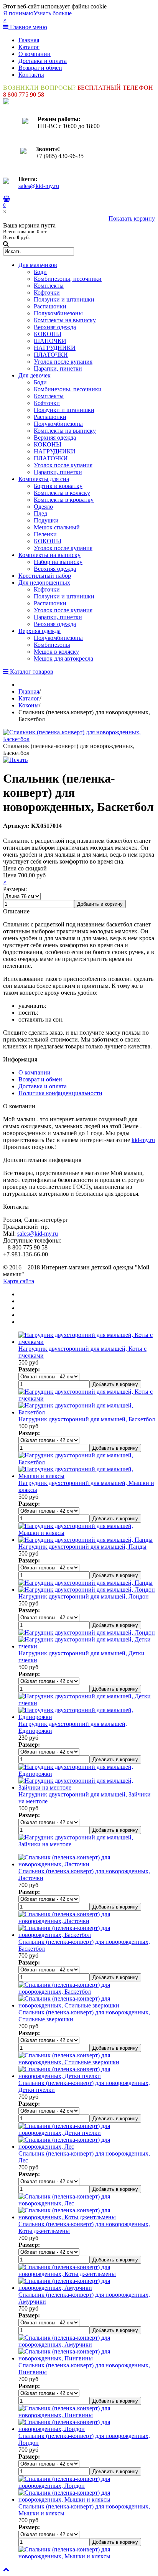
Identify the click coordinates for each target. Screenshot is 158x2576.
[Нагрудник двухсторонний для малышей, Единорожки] (87, 1717)
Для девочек (35, 375)
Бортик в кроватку (58, 486)
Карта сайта (19, 1281)
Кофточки (47, 293)
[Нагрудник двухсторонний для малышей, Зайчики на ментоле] (87, 1787)
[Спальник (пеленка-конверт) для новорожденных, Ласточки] (87, 1864)
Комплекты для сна (44, 479)
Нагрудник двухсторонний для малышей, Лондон (84, 1596)
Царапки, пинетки (58, 368)
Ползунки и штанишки (64, 299)
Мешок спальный (57, 527)
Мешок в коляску (56, 652)
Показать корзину (132, 218)
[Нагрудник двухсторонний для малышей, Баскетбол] (87, 1412)
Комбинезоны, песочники (68, 279)
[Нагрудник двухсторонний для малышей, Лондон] (87, 1590)
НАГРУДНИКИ (55, 348)
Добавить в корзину (100, 904)
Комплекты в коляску (62, 493)
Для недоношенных (44, 583)
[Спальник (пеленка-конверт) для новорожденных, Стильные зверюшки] (87, 2005)
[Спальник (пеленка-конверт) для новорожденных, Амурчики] (87, 2288)
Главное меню (28, 27)
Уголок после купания (63, 362)
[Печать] (15, 760)
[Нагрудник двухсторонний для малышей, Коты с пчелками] (87, 1342)
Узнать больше (53, 13)
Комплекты (49, 286)
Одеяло (43, 507)
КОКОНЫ (48, 334)
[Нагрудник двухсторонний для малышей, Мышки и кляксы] (87, 1476)
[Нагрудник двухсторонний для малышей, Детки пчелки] (87, 1646)
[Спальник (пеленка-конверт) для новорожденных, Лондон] (87, 2429)
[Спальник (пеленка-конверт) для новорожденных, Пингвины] (87, 2358)
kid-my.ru (143, 1140)
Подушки (46, 520)
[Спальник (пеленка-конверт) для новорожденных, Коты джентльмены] (87, 2217)
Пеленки (45, 534)
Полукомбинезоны (58, 313)
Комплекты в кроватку (64, 500)
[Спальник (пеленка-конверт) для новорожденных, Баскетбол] (79, 739)
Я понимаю (18, 13)
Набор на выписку (58, 562)
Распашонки (50, 306)
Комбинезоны (52, 645)
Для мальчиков (38, 265)
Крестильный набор (45, 576)
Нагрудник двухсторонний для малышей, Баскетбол (87, 1419)
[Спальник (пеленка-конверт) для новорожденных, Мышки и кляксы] (87, 2499)
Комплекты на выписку (65, 320)
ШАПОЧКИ (50, 341)
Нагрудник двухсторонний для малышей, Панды (82, 1547)
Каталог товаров (31, 672)
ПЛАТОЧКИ (51, 355)
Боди (40, 272)
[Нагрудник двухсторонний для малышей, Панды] (86, 1540)
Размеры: (15, 889)
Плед (40, 513)
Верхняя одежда (55, 327)
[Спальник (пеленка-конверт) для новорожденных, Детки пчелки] (87, 2076)
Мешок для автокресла (63, 658)
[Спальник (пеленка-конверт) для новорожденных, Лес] (87, 2147)
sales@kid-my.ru (39, 186)
